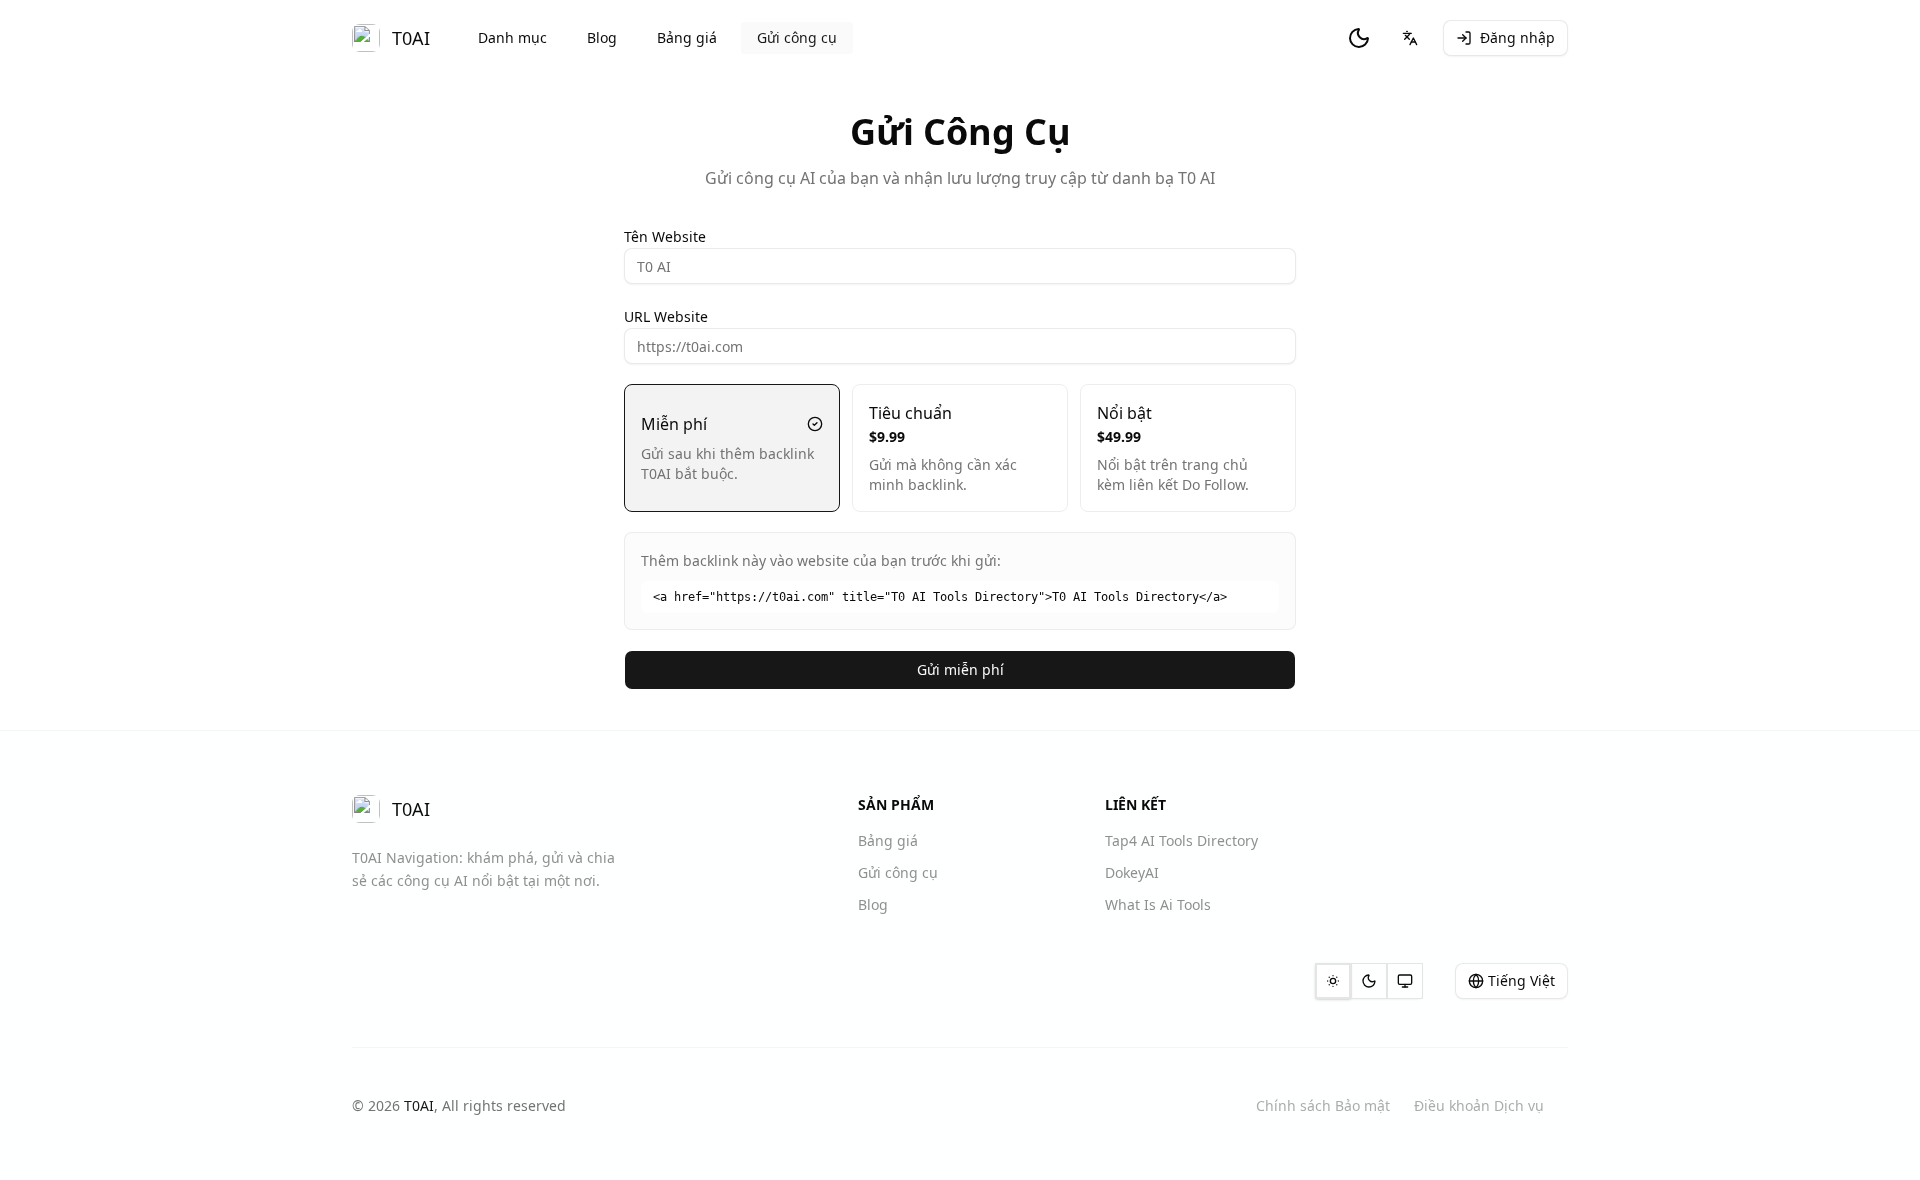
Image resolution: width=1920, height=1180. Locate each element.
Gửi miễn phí (960, 669)
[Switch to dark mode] (1359, 38)
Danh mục (512, 37)
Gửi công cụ (797, 37)
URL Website (666, 316)
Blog (602, 37)
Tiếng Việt (1521, 980)
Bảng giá (687, 37)
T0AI (419, 1105)
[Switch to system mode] (1405, 981)
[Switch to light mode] (1333, 981)
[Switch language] (1410, 38)
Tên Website (665, 236)
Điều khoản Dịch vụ (1479, 1105)
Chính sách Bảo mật (1323, 1105)
